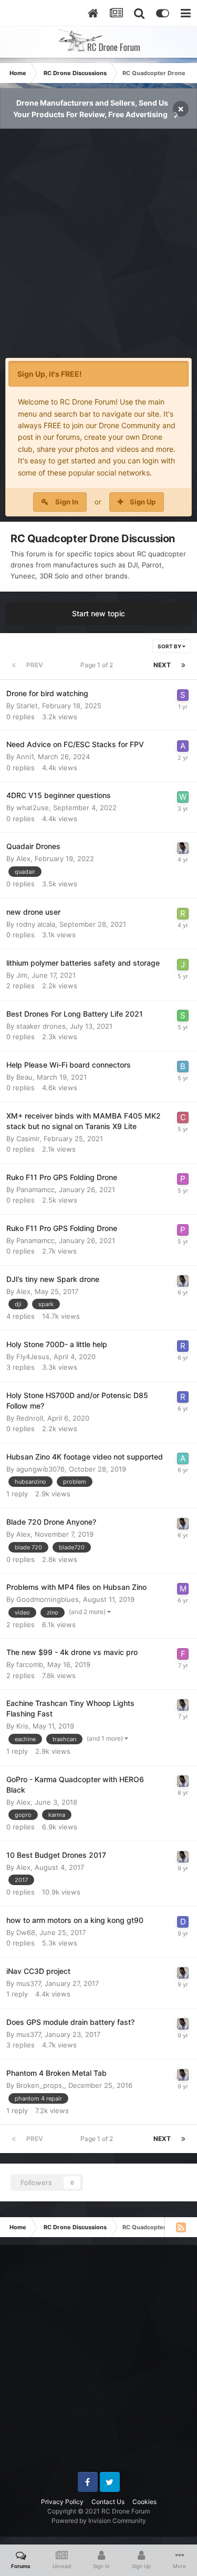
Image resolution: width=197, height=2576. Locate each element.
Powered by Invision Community (99, 2521)
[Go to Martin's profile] (183, 1589)
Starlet (27, 706)
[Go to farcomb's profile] (183, 1654)
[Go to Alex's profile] (183, 848)
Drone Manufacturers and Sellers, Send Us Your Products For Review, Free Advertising (91, 108)
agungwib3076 (40, 1469)
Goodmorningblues (48, 1599)
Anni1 (25, 757)
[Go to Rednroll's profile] (183, 1346)
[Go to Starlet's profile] (183, 695)
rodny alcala (36, 924)
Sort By (170, 646)
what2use (33, 808)
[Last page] (183, 665)
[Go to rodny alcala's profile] (183, 914)
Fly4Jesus (33, 1357)
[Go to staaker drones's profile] (183, 1016)
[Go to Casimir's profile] (183, 1118)
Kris (22, 1726)
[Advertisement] (98, 249)
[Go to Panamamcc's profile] (183, 1179)
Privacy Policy (62, 2502)
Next (162, 665)
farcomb (30, 1664)
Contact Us (108, 2502)
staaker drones (41, 1026)
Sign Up (143, 502)
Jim (22, 975)
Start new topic (98, 613)
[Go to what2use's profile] (183, 797)
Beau (24, 1077)
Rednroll (30, 1418)
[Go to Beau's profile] (183, 1067)
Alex (23, 858)
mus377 (28, 1983)
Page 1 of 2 (98, 665)
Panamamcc (35, 1189)
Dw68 (26, 1932)
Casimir (28, 1139)
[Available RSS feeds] (181, 2227)
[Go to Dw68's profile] (183, 1922)
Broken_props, (40, 2085)
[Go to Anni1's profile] (183, 746)
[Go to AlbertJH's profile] (183, 1458)
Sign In (67, 502)
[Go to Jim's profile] (183, 965)
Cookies (144, 2502)
